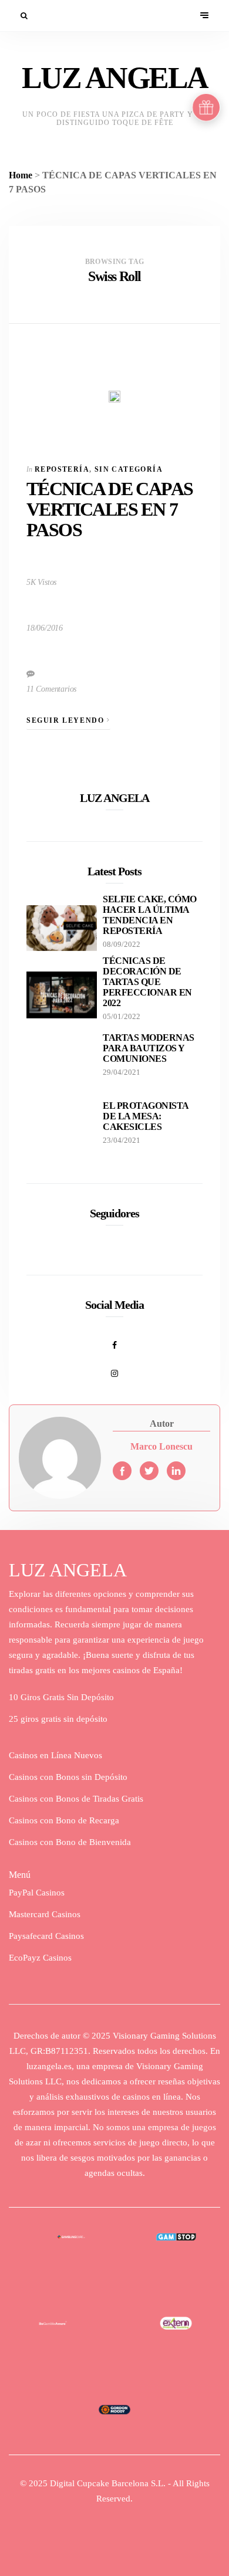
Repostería (62, 469)
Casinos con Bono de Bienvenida (70, 1842)
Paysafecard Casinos (46, 1936)
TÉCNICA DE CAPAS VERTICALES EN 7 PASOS (110, 509)
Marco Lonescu (161, 1446)
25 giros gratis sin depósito (58, 1719)
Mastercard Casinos (45, 1914)
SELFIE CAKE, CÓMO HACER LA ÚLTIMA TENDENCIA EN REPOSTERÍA (150, 915)
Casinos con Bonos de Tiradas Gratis (76, 1799)
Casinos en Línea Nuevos (55, 1755)
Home (21, 175)
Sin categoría (129, 469)
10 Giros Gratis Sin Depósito (61, 1697)
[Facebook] (114, 1339)
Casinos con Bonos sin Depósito (68, 1777)
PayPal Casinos (37, 1893)
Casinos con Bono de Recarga (64, 1820)
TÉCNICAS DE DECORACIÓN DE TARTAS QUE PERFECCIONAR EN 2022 (147, 982)
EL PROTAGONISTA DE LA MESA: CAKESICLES (146, 1116)
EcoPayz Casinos (40, 1958)
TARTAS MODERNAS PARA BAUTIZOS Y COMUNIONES (149, 1048)
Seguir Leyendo (67, 720)
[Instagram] (114, 1367)
